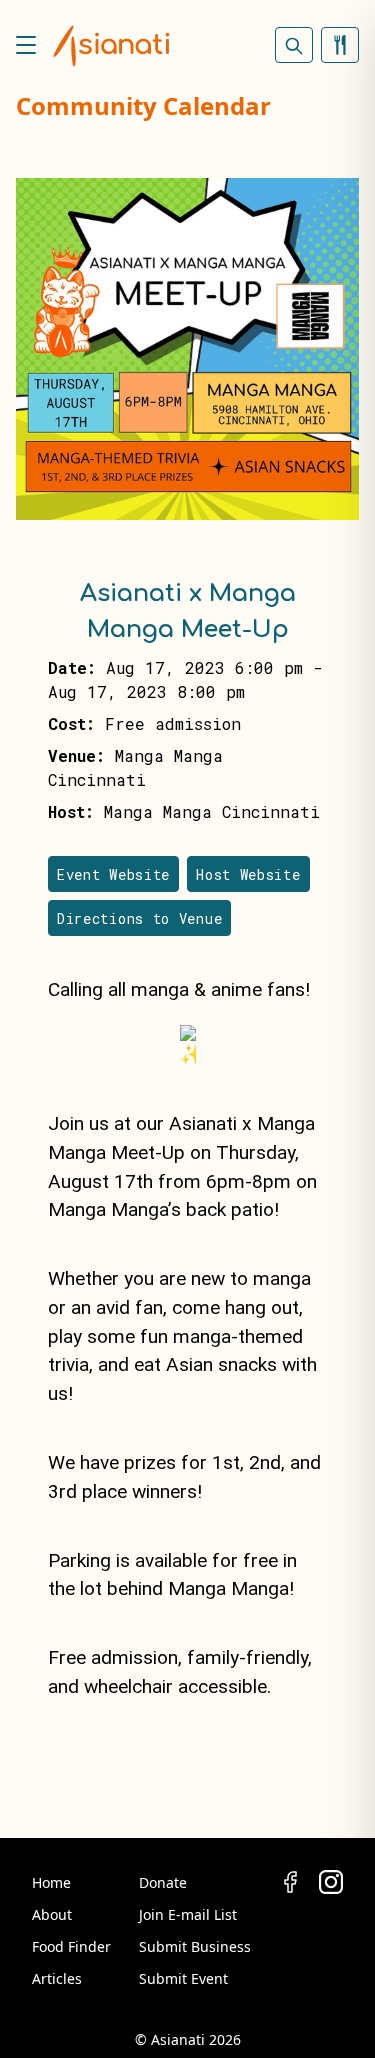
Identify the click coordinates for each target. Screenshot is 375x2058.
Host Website (248, 874)
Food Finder (71, 1946)
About (52, 1914)
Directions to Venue (139, 918)
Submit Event (183, 1978)
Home (51, 1882)
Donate (163, 1882)
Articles (57, 1978)
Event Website (113, 874)
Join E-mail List (188, 1914)
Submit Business (195, 1946)
